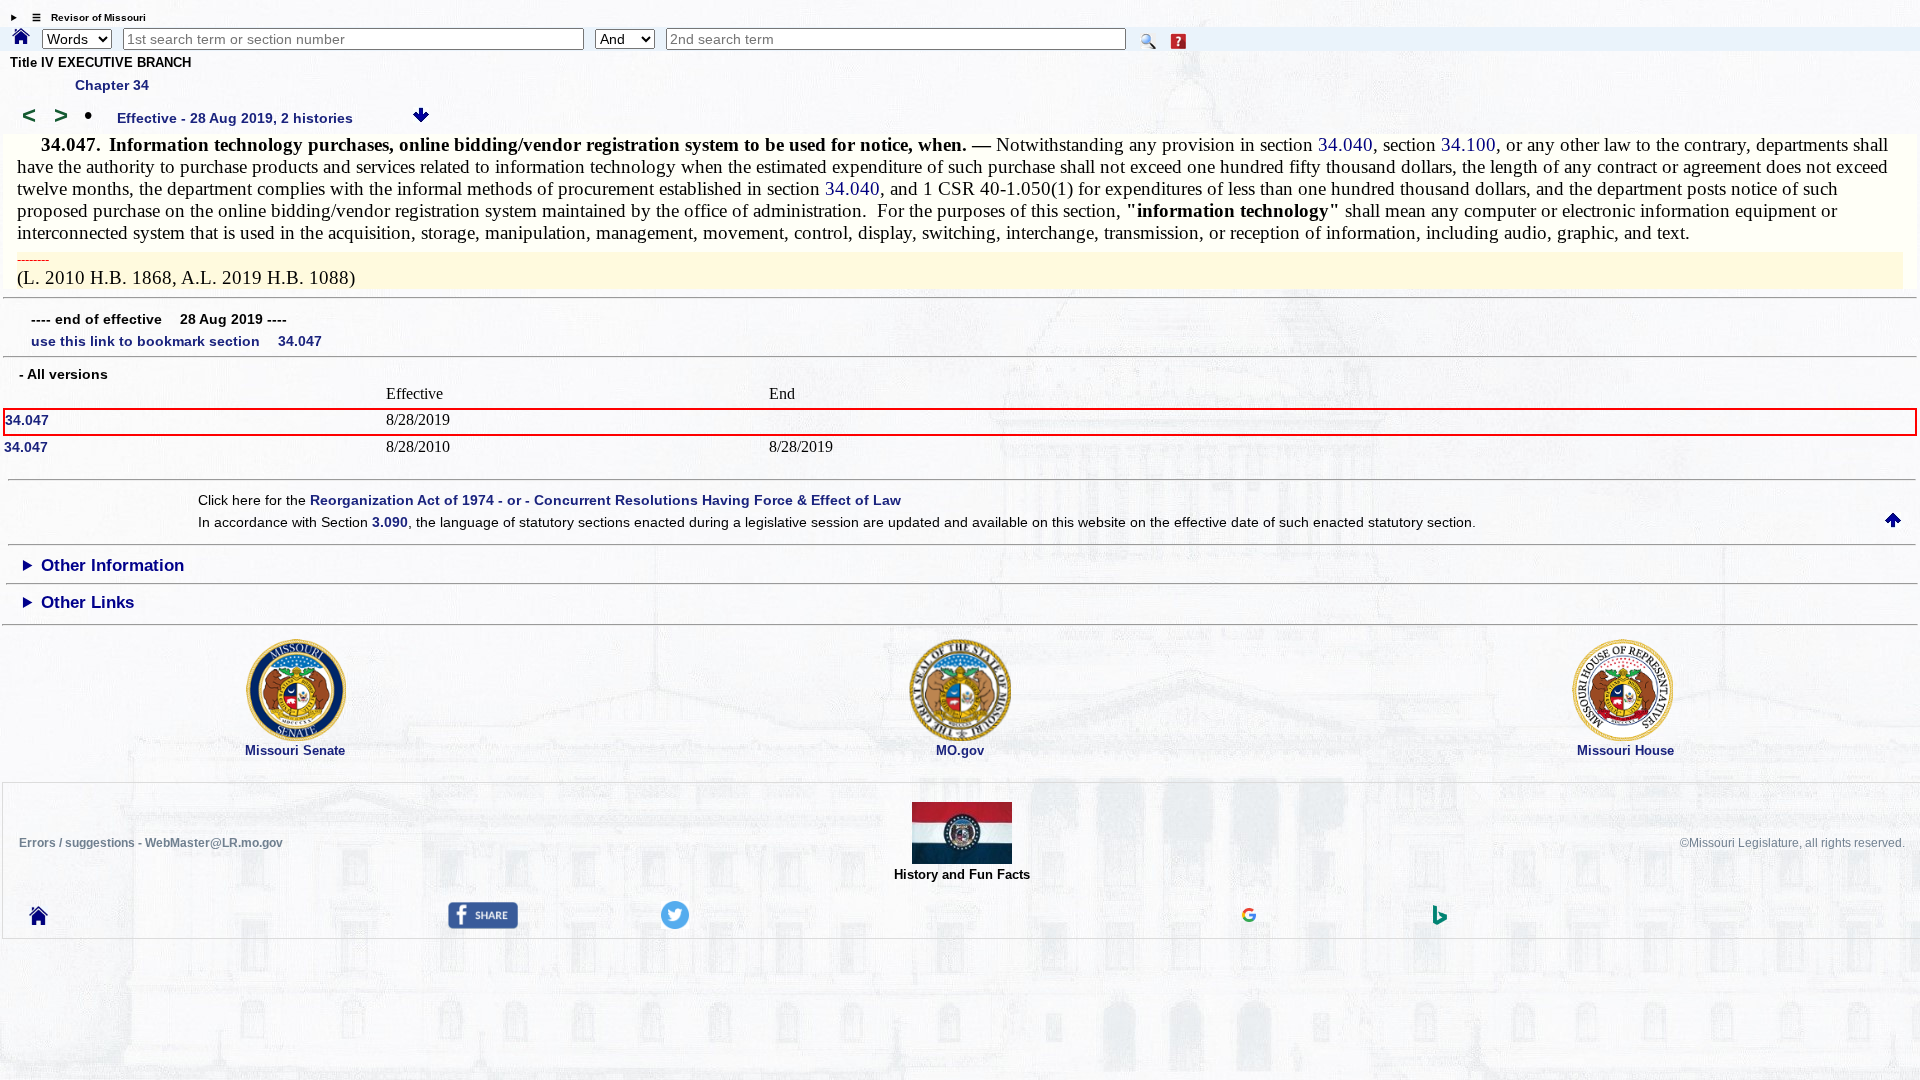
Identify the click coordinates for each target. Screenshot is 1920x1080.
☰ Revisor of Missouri (84, 17)
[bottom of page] (421, 118)
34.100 (1468, 144)
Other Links (87, 602)
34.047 (27, 420)
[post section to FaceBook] (483, 924)
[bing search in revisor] (1440, 920)
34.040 (1345, 144)
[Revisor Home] (39, 920)
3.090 (390, 522)
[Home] (21, 38)
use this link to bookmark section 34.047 (176, 341)
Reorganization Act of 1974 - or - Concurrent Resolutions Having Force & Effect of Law (605, 500)
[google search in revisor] (1249, 917)
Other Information (112, 565)
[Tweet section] (675, 924)
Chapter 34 (112, 85)
